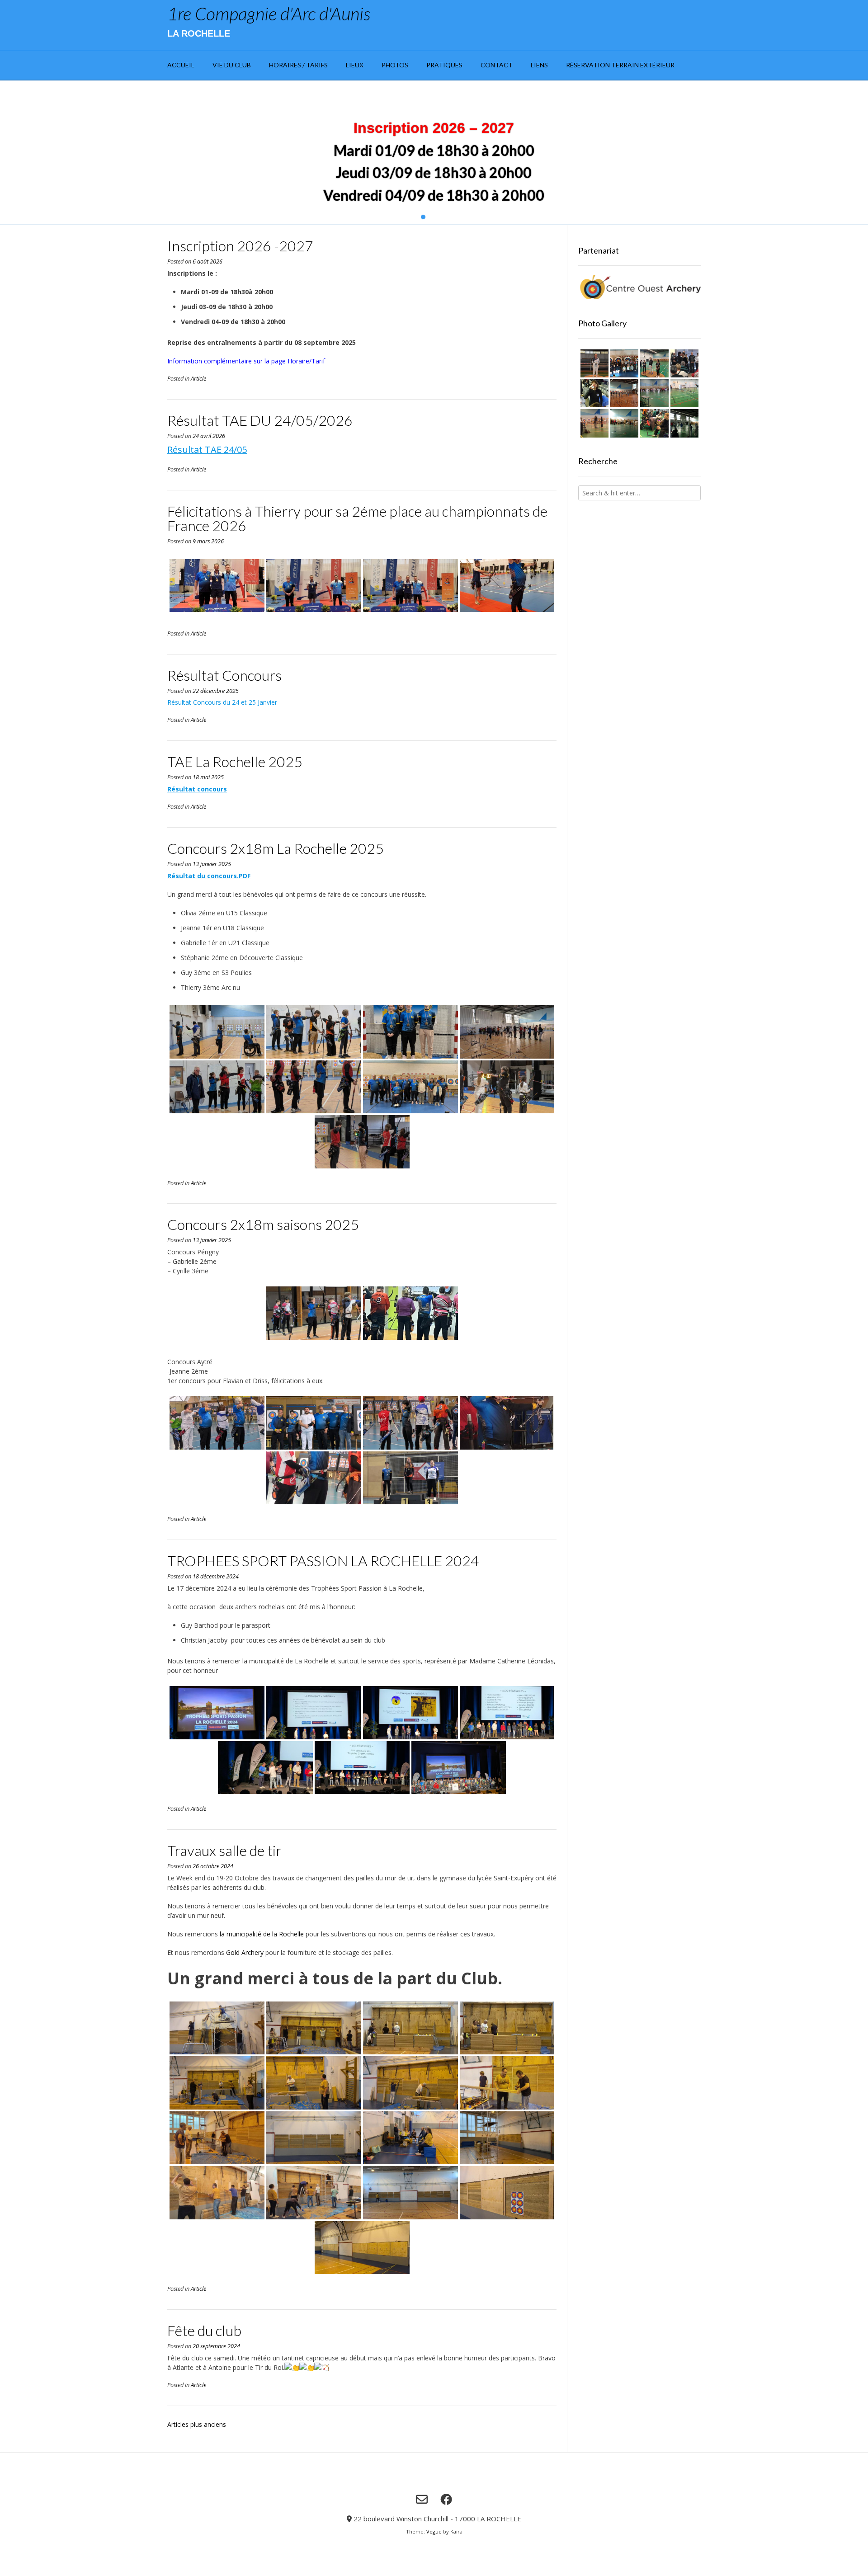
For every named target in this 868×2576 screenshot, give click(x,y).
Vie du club (232, 65)
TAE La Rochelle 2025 (235, 761)
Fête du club (204, 2330)
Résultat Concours (224, 675)
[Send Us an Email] (422, 2499)
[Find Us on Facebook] (446, 2499)
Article (198, 379)
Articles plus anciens (197, 2424)
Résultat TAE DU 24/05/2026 (260, 420)
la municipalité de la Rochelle (262, 1934)
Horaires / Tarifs (298, 65)
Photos (395, 65)
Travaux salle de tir (224, 1850)
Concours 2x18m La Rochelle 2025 (276, 848)
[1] (423, 217)
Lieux (355, 65)
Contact (497, 65)
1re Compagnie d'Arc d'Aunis (269, 14)
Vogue (434, 2531)
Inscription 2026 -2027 (240, 246)
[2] (430, 217)
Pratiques (444, 65)
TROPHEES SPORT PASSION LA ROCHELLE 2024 (323, 1561)
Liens (539, 65)
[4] (445, 217)
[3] (438, 217)
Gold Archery (245, 1952)
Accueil (181, 65)
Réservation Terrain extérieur (620, 65)
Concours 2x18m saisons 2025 (263, 1224)
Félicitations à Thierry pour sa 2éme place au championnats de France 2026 (357, 518)
